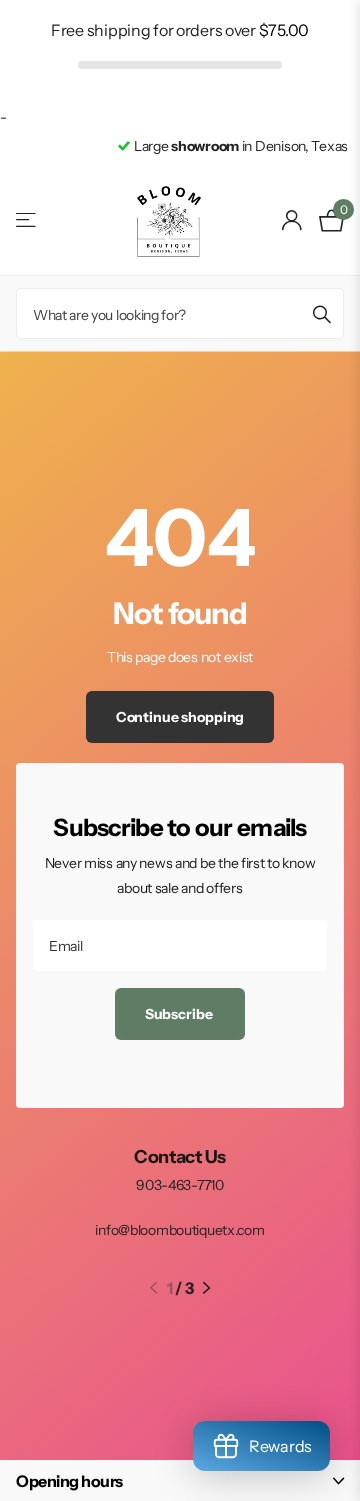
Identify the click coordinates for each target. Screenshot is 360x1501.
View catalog (27, 220)
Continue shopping (180, 717)
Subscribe (180, 1014)
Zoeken (322, 313)
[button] (153, 1288)
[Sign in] (292, 220)
